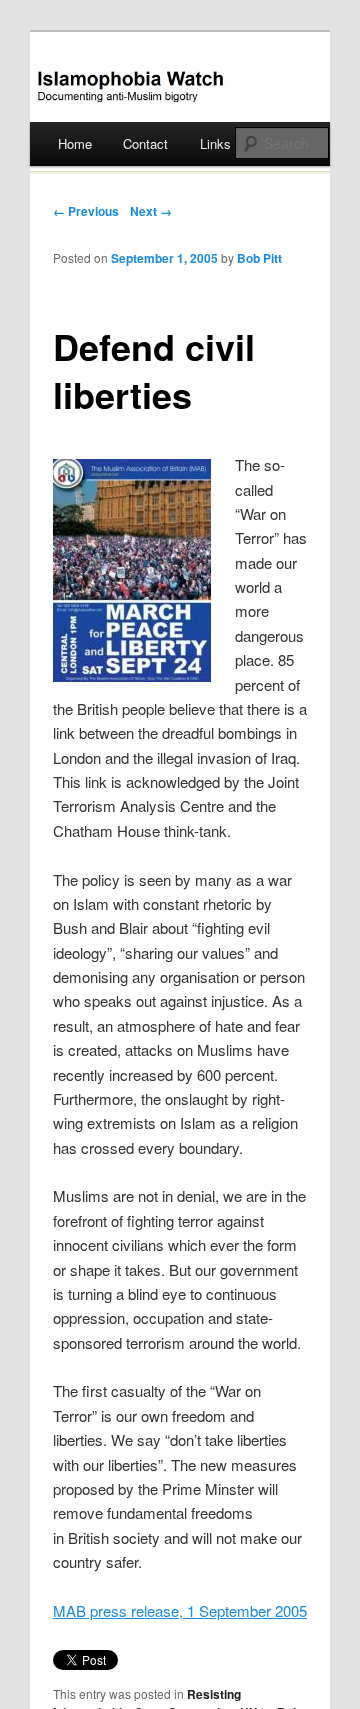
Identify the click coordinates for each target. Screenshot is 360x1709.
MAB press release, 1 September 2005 (180, 1610)
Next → (151, 211)
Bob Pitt (259, 258)
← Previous (86, 211)
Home (75, 143)
